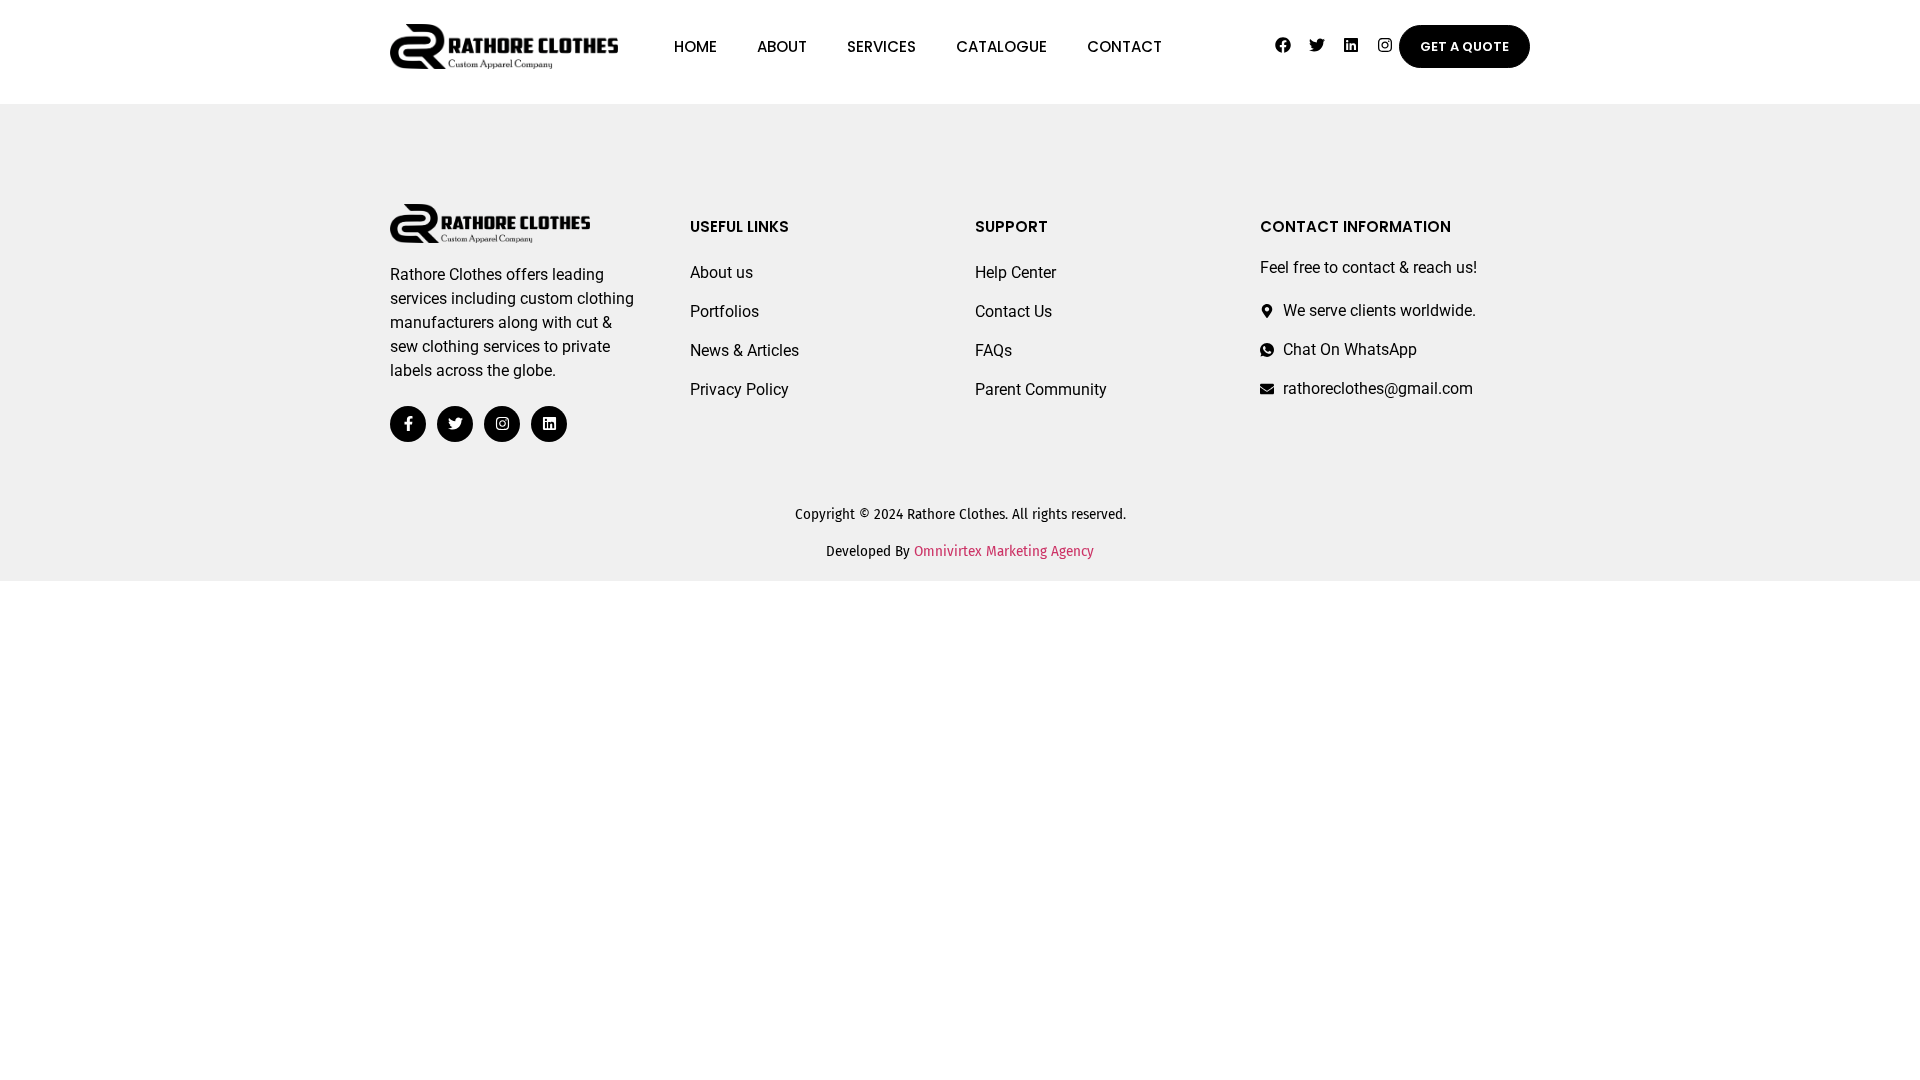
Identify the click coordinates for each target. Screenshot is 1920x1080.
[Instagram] (1385, 45)
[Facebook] (1283, 45)
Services (881, 46)
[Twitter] (1317, 45)
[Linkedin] (1351, 45)
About (782, 46)
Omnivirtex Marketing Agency (1004, 551)
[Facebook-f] (408, 424)
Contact (1124, 46)
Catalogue (1001, 46)
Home (695, 46)
